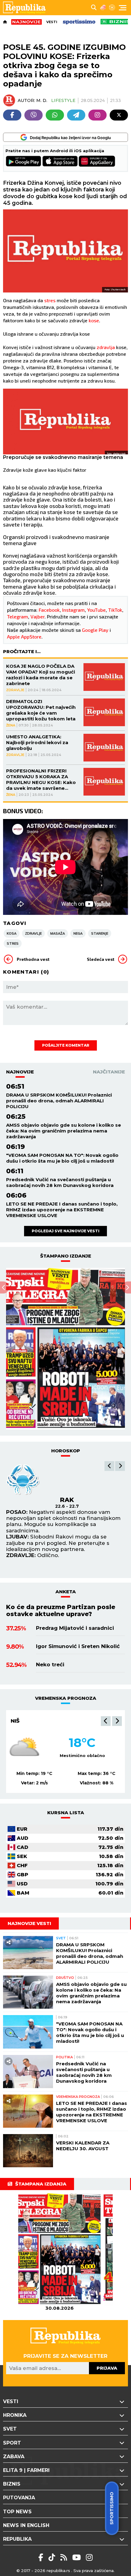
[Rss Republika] (65, 2557)
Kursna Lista (66, 1813)
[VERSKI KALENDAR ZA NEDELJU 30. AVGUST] (28, 2151)
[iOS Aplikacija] (60, 162)
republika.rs (58, 2571)
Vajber (37, 616)
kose (94, 320)
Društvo (65, 1978)
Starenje (100, 933)
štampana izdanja (41, 2184)
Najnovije (20, 1072)
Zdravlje (15, 690)
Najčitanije (109, 1072)
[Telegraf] (76, 115)
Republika (17, 2539)
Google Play (95, 630)
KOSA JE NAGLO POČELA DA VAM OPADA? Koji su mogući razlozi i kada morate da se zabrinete (41, 675)
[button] (109, 1466)
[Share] (9, 1942)
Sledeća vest (101, 959)
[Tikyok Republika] (53, 2557)
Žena (11, 725)
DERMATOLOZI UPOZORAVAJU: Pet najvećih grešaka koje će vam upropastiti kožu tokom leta (41, 710)
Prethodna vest (33, 959)
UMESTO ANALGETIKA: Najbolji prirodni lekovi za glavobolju (37, 742)
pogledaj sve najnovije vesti (65, 1231)
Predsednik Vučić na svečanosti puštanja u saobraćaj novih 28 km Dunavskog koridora (60, 1182)
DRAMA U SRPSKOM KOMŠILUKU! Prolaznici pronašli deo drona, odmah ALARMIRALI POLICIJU (59, 1101)
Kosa (12, 933)
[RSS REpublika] (78, 2557)
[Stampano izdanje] (65, 1349)
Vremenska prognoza (78, 2097)
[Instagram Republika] (89, 2557)
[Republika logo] (27, 8)
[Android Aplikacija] (24, 162)
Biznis (12, 2484)
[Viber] (34, 115)
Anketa (66, 1592)
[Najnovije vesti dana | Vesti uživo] (116, 22)
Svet (61, 1938)
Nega (78, 933)
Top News (17, 2512)
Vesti (52, 22)
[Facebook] (12, 115)
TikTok (115, 610)
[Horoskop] (112, 8)
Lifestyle (63, 100)
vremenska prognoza (66, 1698)
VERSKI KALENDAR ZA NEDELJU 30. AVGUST (83, 2146)
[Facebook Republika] (42, 2557)
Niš (15, 1721)
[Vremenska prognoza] (103, 8)
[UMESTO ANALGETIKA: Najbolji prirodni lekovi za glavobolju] (104, 748)
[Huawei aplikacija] (97, 162)
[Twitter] (119, 115)
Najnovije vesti (29, 1923)
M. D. (42, 100)
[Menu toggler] (123, 8)
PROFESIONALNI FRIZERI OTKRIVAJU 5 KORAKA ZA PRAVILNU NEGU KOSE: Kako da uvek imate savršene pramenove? (41, 779)
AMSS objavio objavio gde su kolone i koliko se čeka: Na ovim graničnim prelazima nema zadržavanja (64, 1131)
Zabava (14, 2457)
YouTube (96, 610)
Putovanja (19, 2498)
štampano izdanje (66, 1256)
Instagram (73, 610)
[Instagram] (97, 115)
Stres (13, 943)
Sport (12, 2443)
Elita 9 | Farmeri (26, 2470)
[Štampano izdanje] (59, 2249)
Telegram (18, 616)
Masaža (58, 933)
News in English (26, 2525)
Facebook (49, 610)
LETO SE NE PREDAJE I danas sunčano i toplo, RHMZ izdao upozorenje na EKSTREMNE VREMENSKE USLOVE (62, 1210)
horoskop (66, 1451)
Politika (64, 2057)
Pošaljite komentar (66, 1045)
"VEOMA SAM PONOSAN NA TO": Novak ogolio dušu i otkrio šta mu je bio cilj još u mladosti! (62, 1158)
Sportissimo (112, 2508)
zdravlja (106, 347)
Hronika (15, 2415)
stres (50, 300)
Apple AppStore (24, 637)
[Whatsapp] (55, 115)
